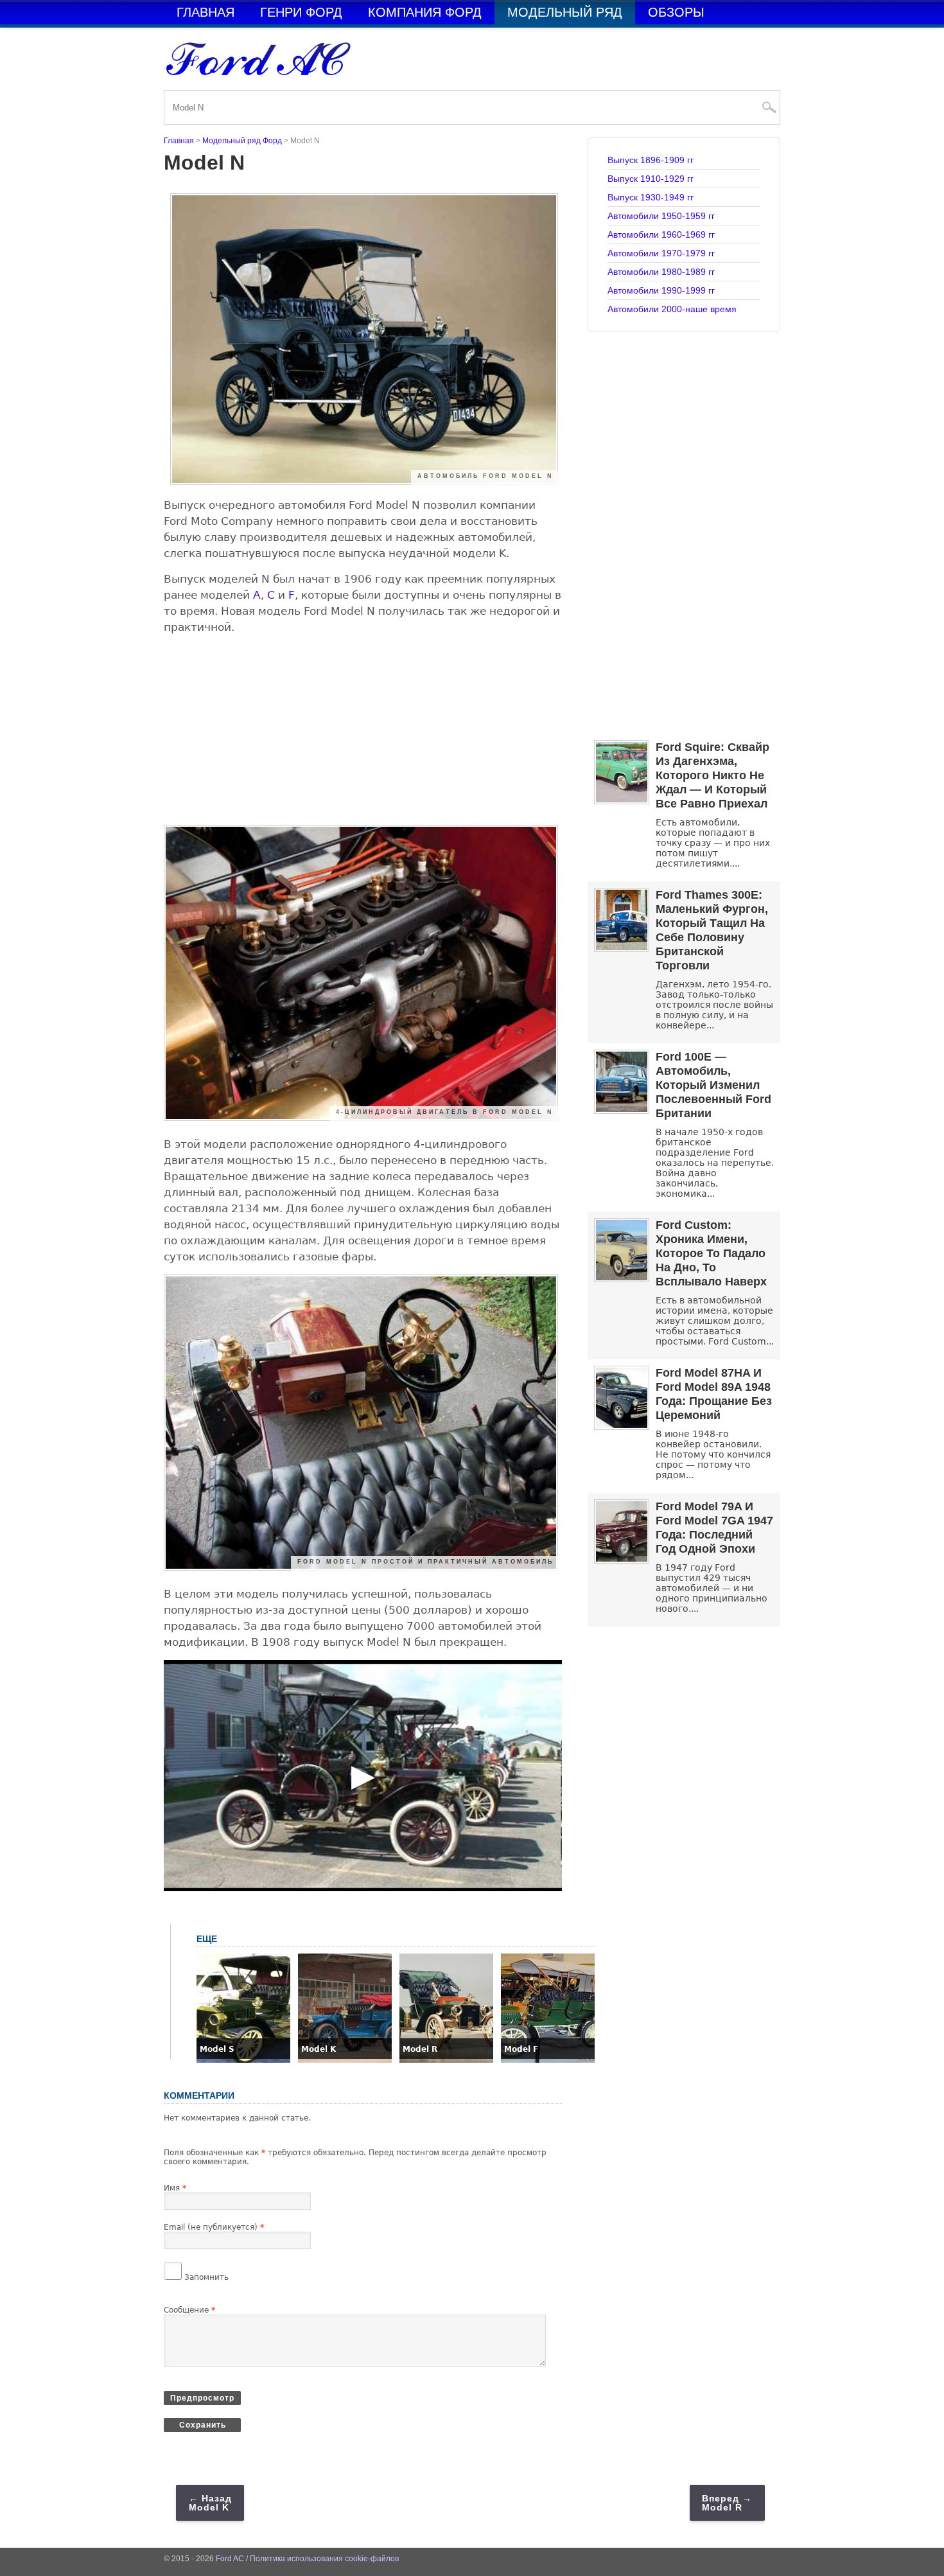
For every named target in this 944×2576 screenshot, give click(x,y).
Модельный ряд (565, 12)
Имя (175, 2188)
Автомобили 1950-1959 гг (661, 216)
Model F (521, 2049)
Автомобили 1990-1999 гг (661, 290)
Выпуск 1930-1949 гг (651, 197)
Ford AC (230, 2559)
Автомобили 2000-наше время (672, 309)
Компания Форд (425, 12)
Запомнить (206, 2277)
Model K (319, 2049)
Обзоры (676, 12)
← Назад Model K (210, 2503)
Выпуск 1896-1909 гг (651, 160)
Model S (217, 2049)
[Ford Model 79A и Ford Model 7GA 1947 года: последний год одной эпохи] (622, 1560)
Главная (205, 12)
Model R (420, 2049)
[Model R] (446, 2060)
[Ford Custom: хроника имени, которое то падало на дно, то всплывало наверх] (622, 1279)
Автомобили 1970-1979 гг (661, 253)
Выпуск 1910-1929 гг (651, 179)
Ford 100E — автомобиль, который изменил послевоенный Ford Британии (713, 1085)
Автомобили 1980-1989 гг (661, 272)
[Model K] (345, 2060)
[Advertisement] (363, 735)
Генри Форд (301, 12)
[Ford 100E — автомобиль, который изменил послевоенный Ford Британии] (622, 1110)
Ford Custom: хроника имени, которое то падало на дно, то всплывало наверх (711, 1253)
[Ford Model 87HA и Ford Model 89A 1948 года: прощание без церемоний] (622, 1426)
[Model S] (243, 2060)
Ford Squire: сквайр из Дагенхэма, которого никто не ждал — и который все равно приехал (712, 775)
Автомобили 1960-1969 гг (661, 234)
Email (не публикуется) (214, 2227)
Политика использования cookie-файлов (324, 2559)
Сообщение (189, 2310)
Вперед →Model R (727, 2503)
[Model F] (548, 2060)
